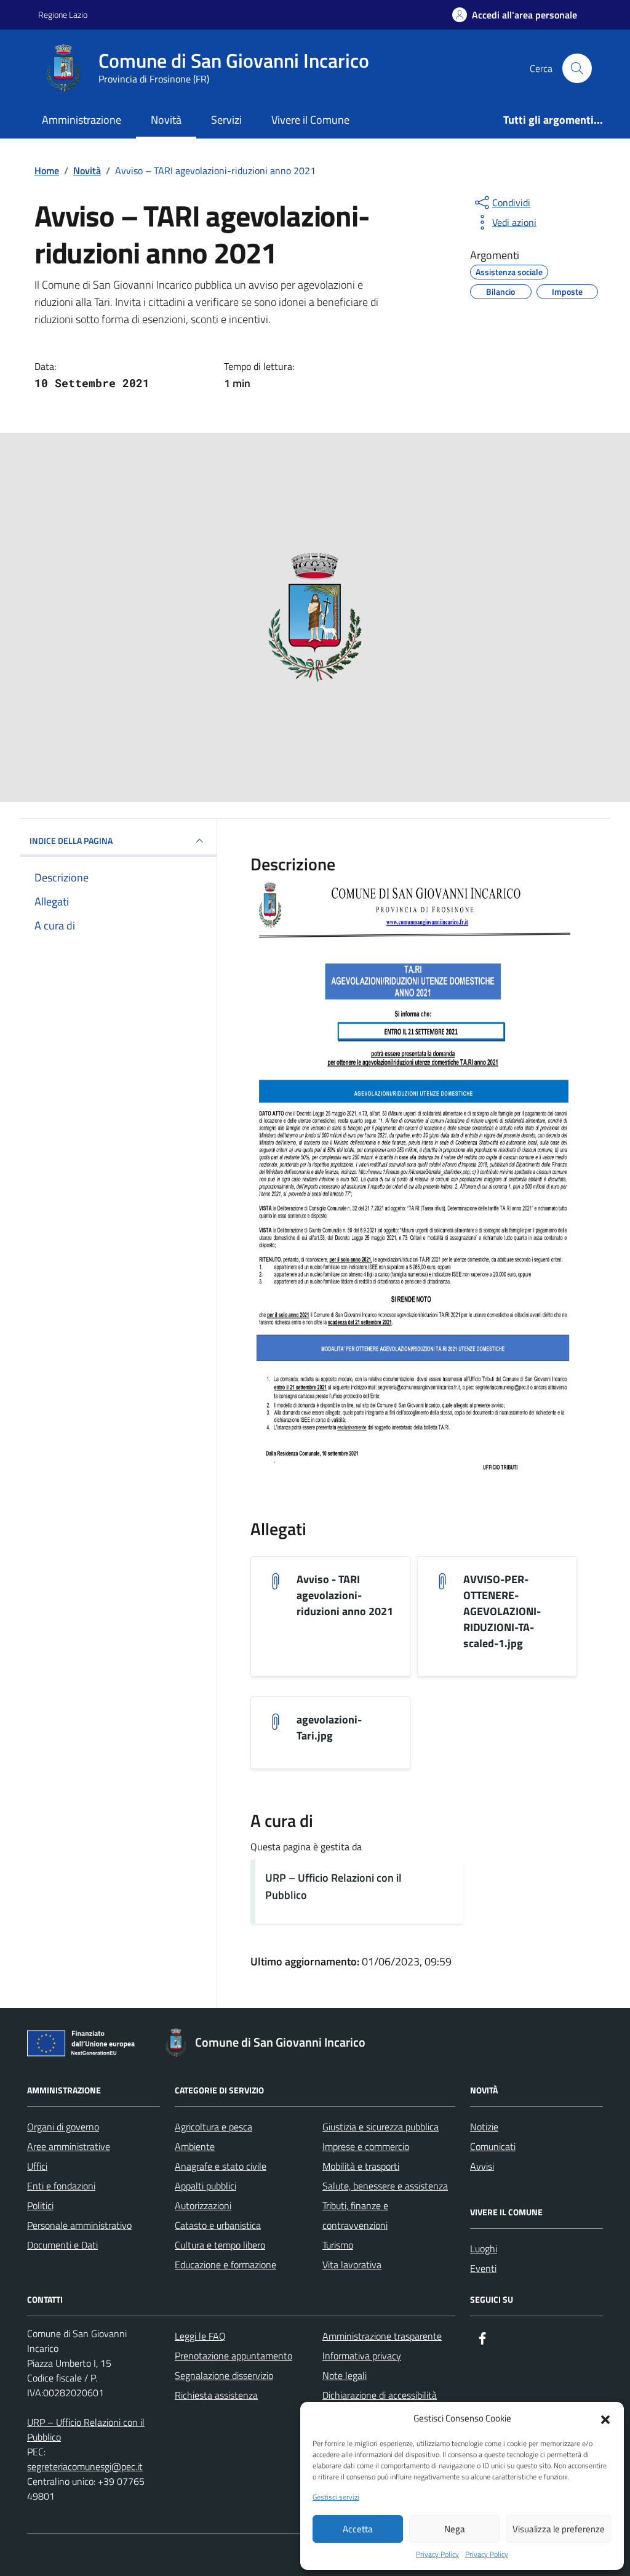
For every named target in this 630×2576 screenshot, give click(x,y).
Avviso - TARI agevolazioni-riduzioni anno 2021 (345, 1595)
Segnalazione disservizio (224, 2375)
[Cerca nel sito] (577, 68)
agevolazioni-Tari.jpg (329, 1728)
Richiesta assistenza (216, 2395)
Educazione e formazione (225, 2265)
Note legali (345, 2375)
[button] (605, 2418)
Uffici (37, 2166)
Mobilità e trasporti (361, 2166)
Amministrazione (82, 120)
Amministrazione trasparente (382, 2336)
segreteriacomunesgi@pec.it (85, 2466)
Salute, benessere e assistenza (385, 2186)
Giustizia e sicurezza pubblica (381, 2127)
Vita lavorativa (352, 2265)
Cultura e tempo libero (220, 2245)
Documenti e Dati (62, 2245)
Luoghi (484, 2249)
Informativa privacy (362, 2356)
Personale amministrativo (79, 2225)
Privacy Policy (437, 2554)
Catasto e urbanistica (218, 2225)
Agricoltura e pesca (213, 2127)
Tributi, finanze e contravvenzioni (355, 2215)
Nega (455, 2529)
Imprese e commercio (366, 2146)
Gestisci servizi (336, 2497)
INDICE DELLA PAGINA (71, 841)
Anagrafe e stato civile (221, 2166)
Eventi (483, 2268)
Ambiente (195, 2146)
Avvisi (482, 2166)
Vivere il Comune (310, 120)
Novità (166, 120)
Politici (40, 2205)
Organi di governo (63, 2127)
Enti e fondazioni (61, 2186)
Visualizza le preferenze (559, 2529)
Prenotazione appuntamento (233, 2356)
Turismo (338, 2245)
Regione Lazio (63, 14)
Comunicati (493, 2146)
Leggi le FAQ (200, 2336)
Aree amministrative (69, 2146)
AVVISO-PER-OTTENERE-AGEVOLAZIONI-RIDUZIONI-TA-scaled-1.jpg (502, 1611)
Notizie (484, 2127)
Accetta (358, 2529)
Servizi (226, 120)
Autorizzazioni (203, 2205)
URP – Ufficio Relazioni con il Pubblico (333, 1886)
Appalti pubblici (205, 2186)
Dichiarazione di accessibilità (380, 2395)
